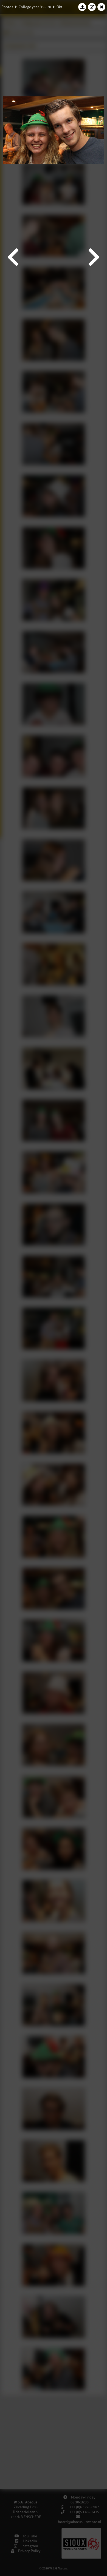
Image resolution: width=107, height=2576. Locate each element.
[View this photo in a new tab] (92, 7)
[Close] (102, 7)
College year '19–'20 (35, 7)
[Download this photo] (82, 7)
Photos (7, 7)
